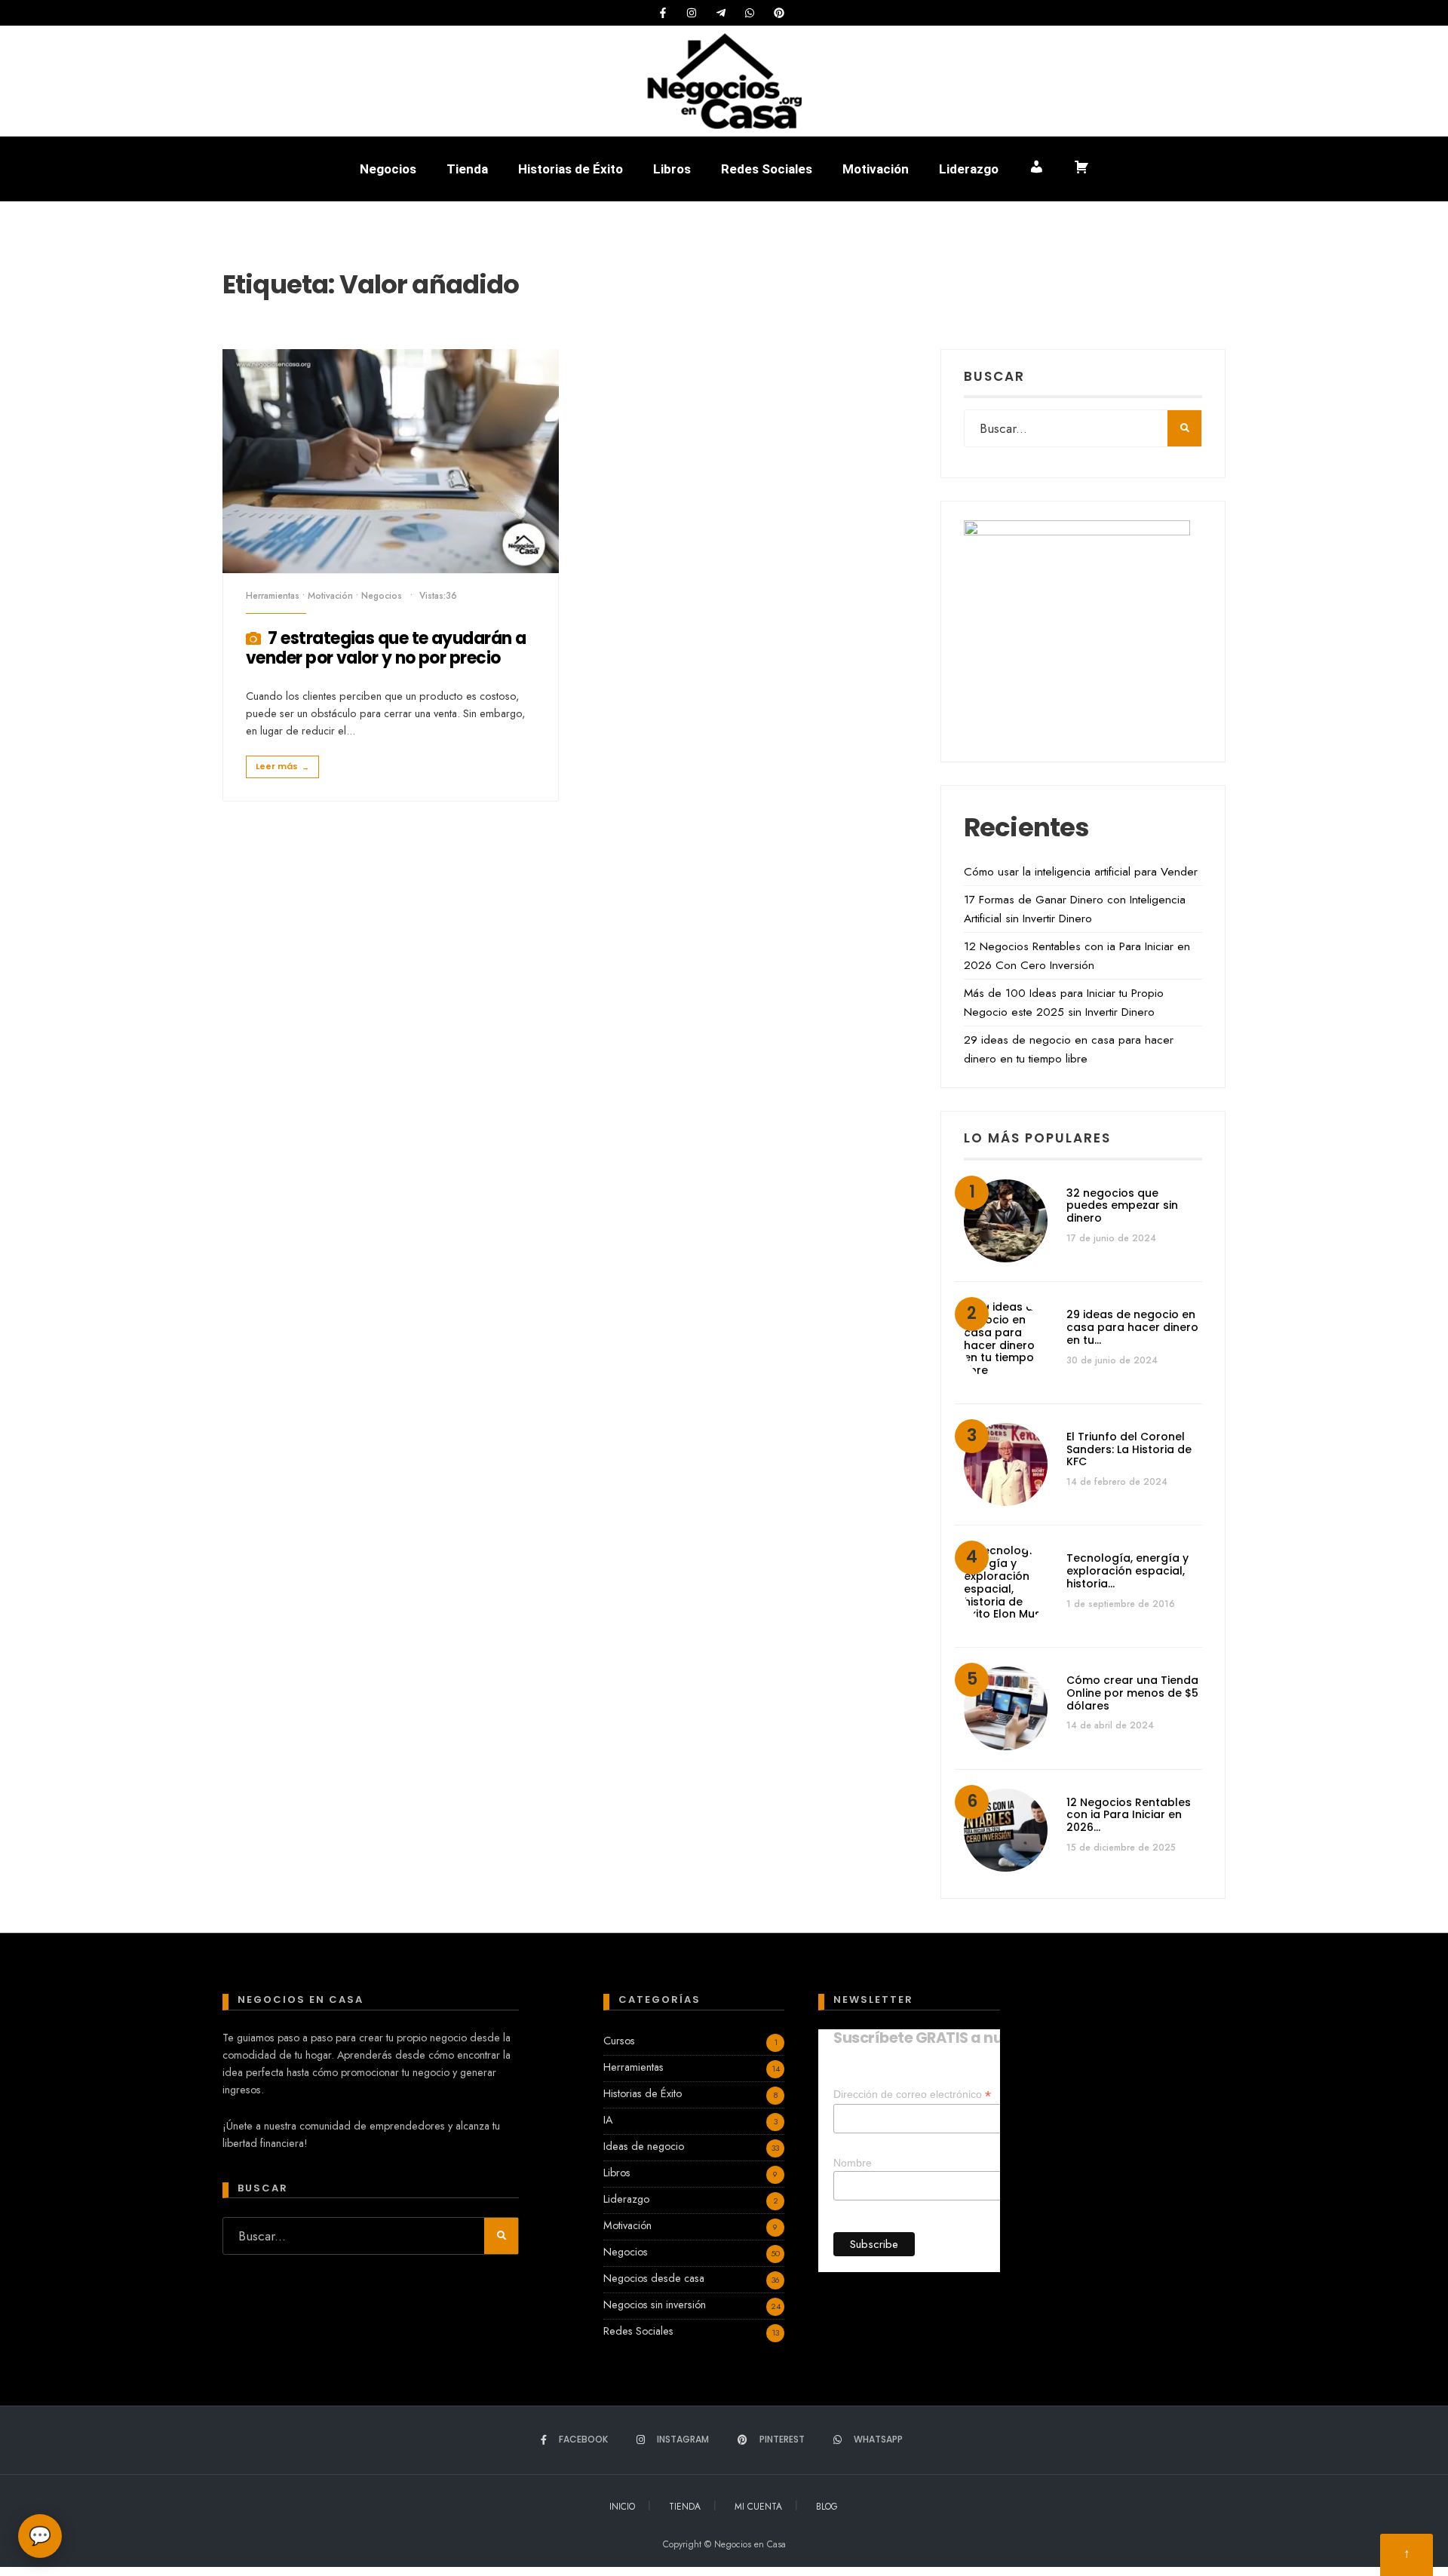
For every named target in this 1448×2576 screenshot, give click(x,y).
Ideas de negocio (644, 2146)
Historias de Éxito (571, 169)
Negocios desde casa (654, 2278)
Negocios (388, 169)
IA (608, 2120)
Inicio (622, 2507)
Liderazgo (969, 169)
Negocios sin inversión (655, 2305)
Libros (672, 169)
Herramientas (273, 596)
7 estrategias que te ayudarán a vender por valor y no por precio (386, 648)
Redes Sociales (767, 169)
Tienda (467, 169)
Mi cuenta (758, 2507)
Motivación (876, 169)
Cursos (619, 2041)
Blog (827, 2507)
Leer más (282, 767)
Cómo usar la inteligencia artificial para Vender (1081, 872)
